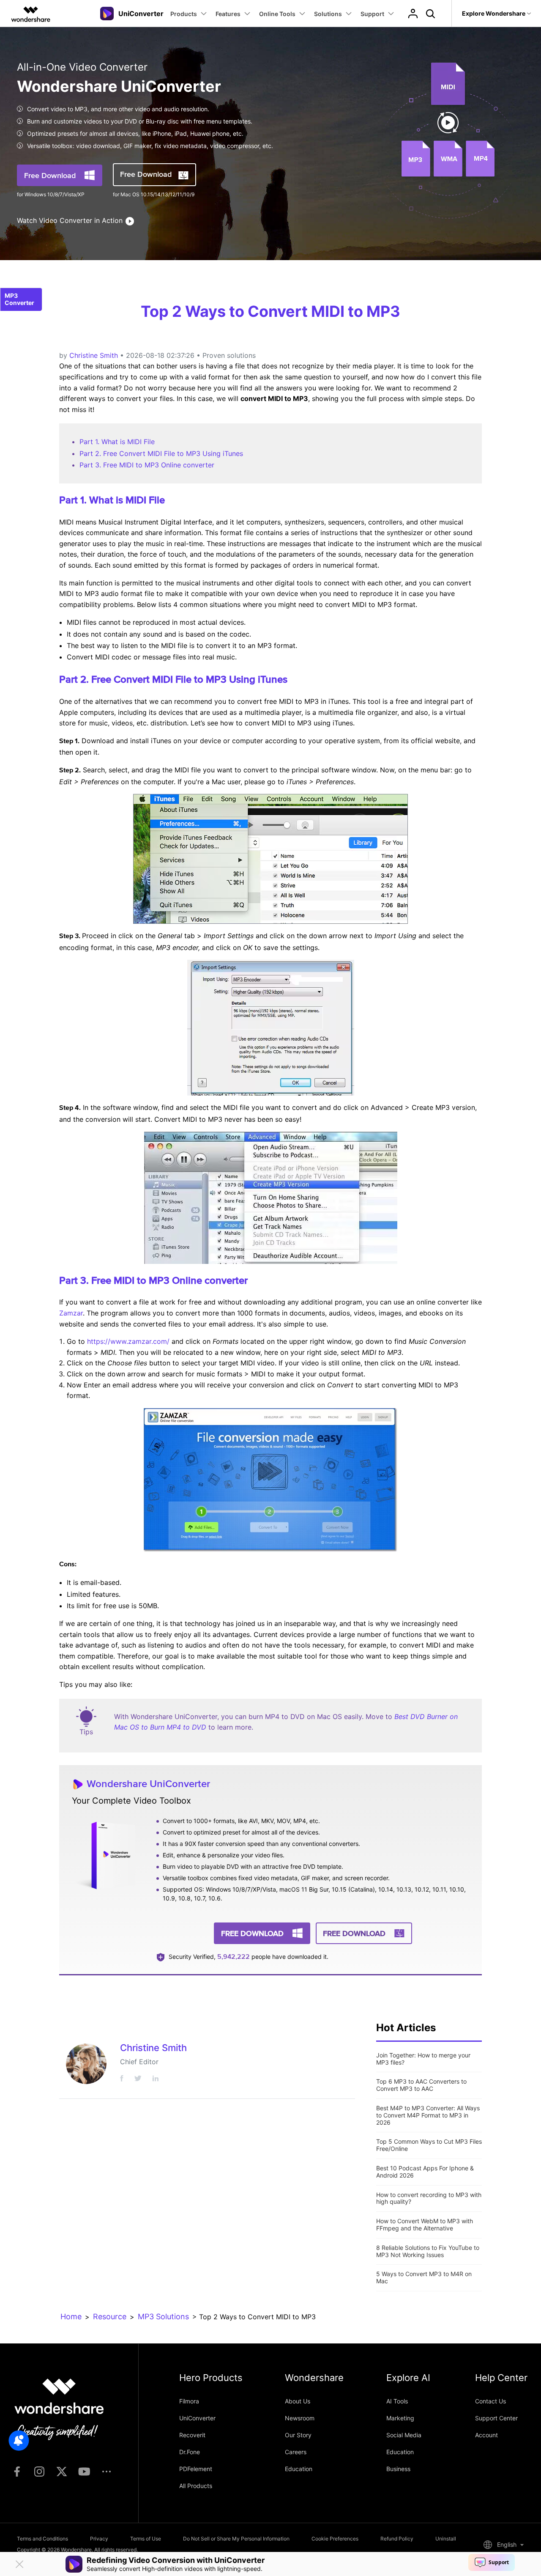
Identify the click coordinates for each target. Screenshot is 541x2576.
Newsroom (300, 2418)
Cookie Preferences (335, 2539)
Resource (110, 2316)
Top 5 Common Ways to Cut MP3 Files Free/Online (429, 2145)
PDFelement (196, 2469)
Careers (296, 2452)
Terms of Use (146, 2539)
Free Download (50, 175)
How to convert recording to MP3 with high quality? (429, 2198)
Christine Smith (94, 355)
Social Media (404, 2435)
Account (486, 2435)
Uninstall (446, 2539)
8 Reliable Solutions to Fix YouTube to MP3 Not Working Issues (428, 2251)
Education (299, 2469)
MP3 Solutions (163, 2316)
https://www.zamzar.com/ (128, 1341)
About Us (298, 2401)
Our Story (298, 2435)
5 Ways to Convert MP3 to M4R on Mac (424, 2277)
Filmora (189, 2401)
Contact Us (490, 2401)
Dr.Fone (190, 2452)
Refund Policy (397, 2539)
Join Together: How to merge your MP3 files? (423, 2059)
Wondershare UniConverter (148, 1784)
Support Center (496, 2418)
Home (71, 2316)
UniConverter (197, 2418)
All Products (196, 2486)
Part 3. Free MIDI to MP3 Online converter (147, 465)
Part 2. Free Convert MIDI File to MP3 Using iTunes (161, 453)
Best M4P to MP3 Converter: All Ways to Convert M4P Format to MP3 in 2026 (428, 2115)
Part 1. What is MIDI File (117, 442)
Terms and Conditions (42, 2539)
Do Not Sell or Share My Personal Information (236, 2539)
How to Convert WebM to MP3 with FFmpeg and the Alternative (425, 2224)
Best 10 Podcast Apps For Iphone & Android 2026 (425, 2172)
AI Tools (397, 2401)
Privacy (99, 2539)
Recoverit (192, 2435)
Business (398, 2469)
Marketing (400, 2418)
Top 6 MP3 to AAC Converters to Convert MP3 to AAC (421, 2085)
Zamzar (71, 1313)
